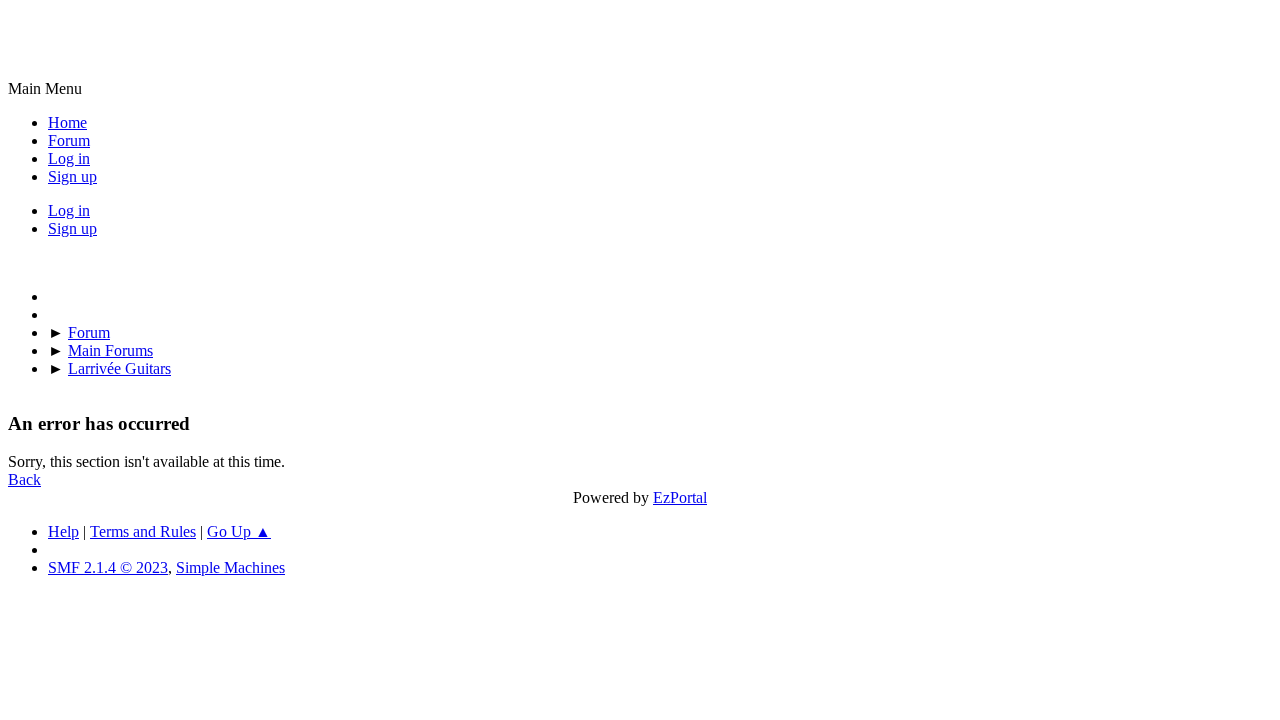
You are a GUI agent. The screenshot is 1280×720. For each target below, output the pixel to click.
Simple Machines (230, 567)
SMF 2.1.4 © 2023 (108, 567)
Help (63, 531)
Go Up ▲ (239, 531)
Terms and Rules (143, 531)
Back (24, 479)
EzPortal (680, 497)
